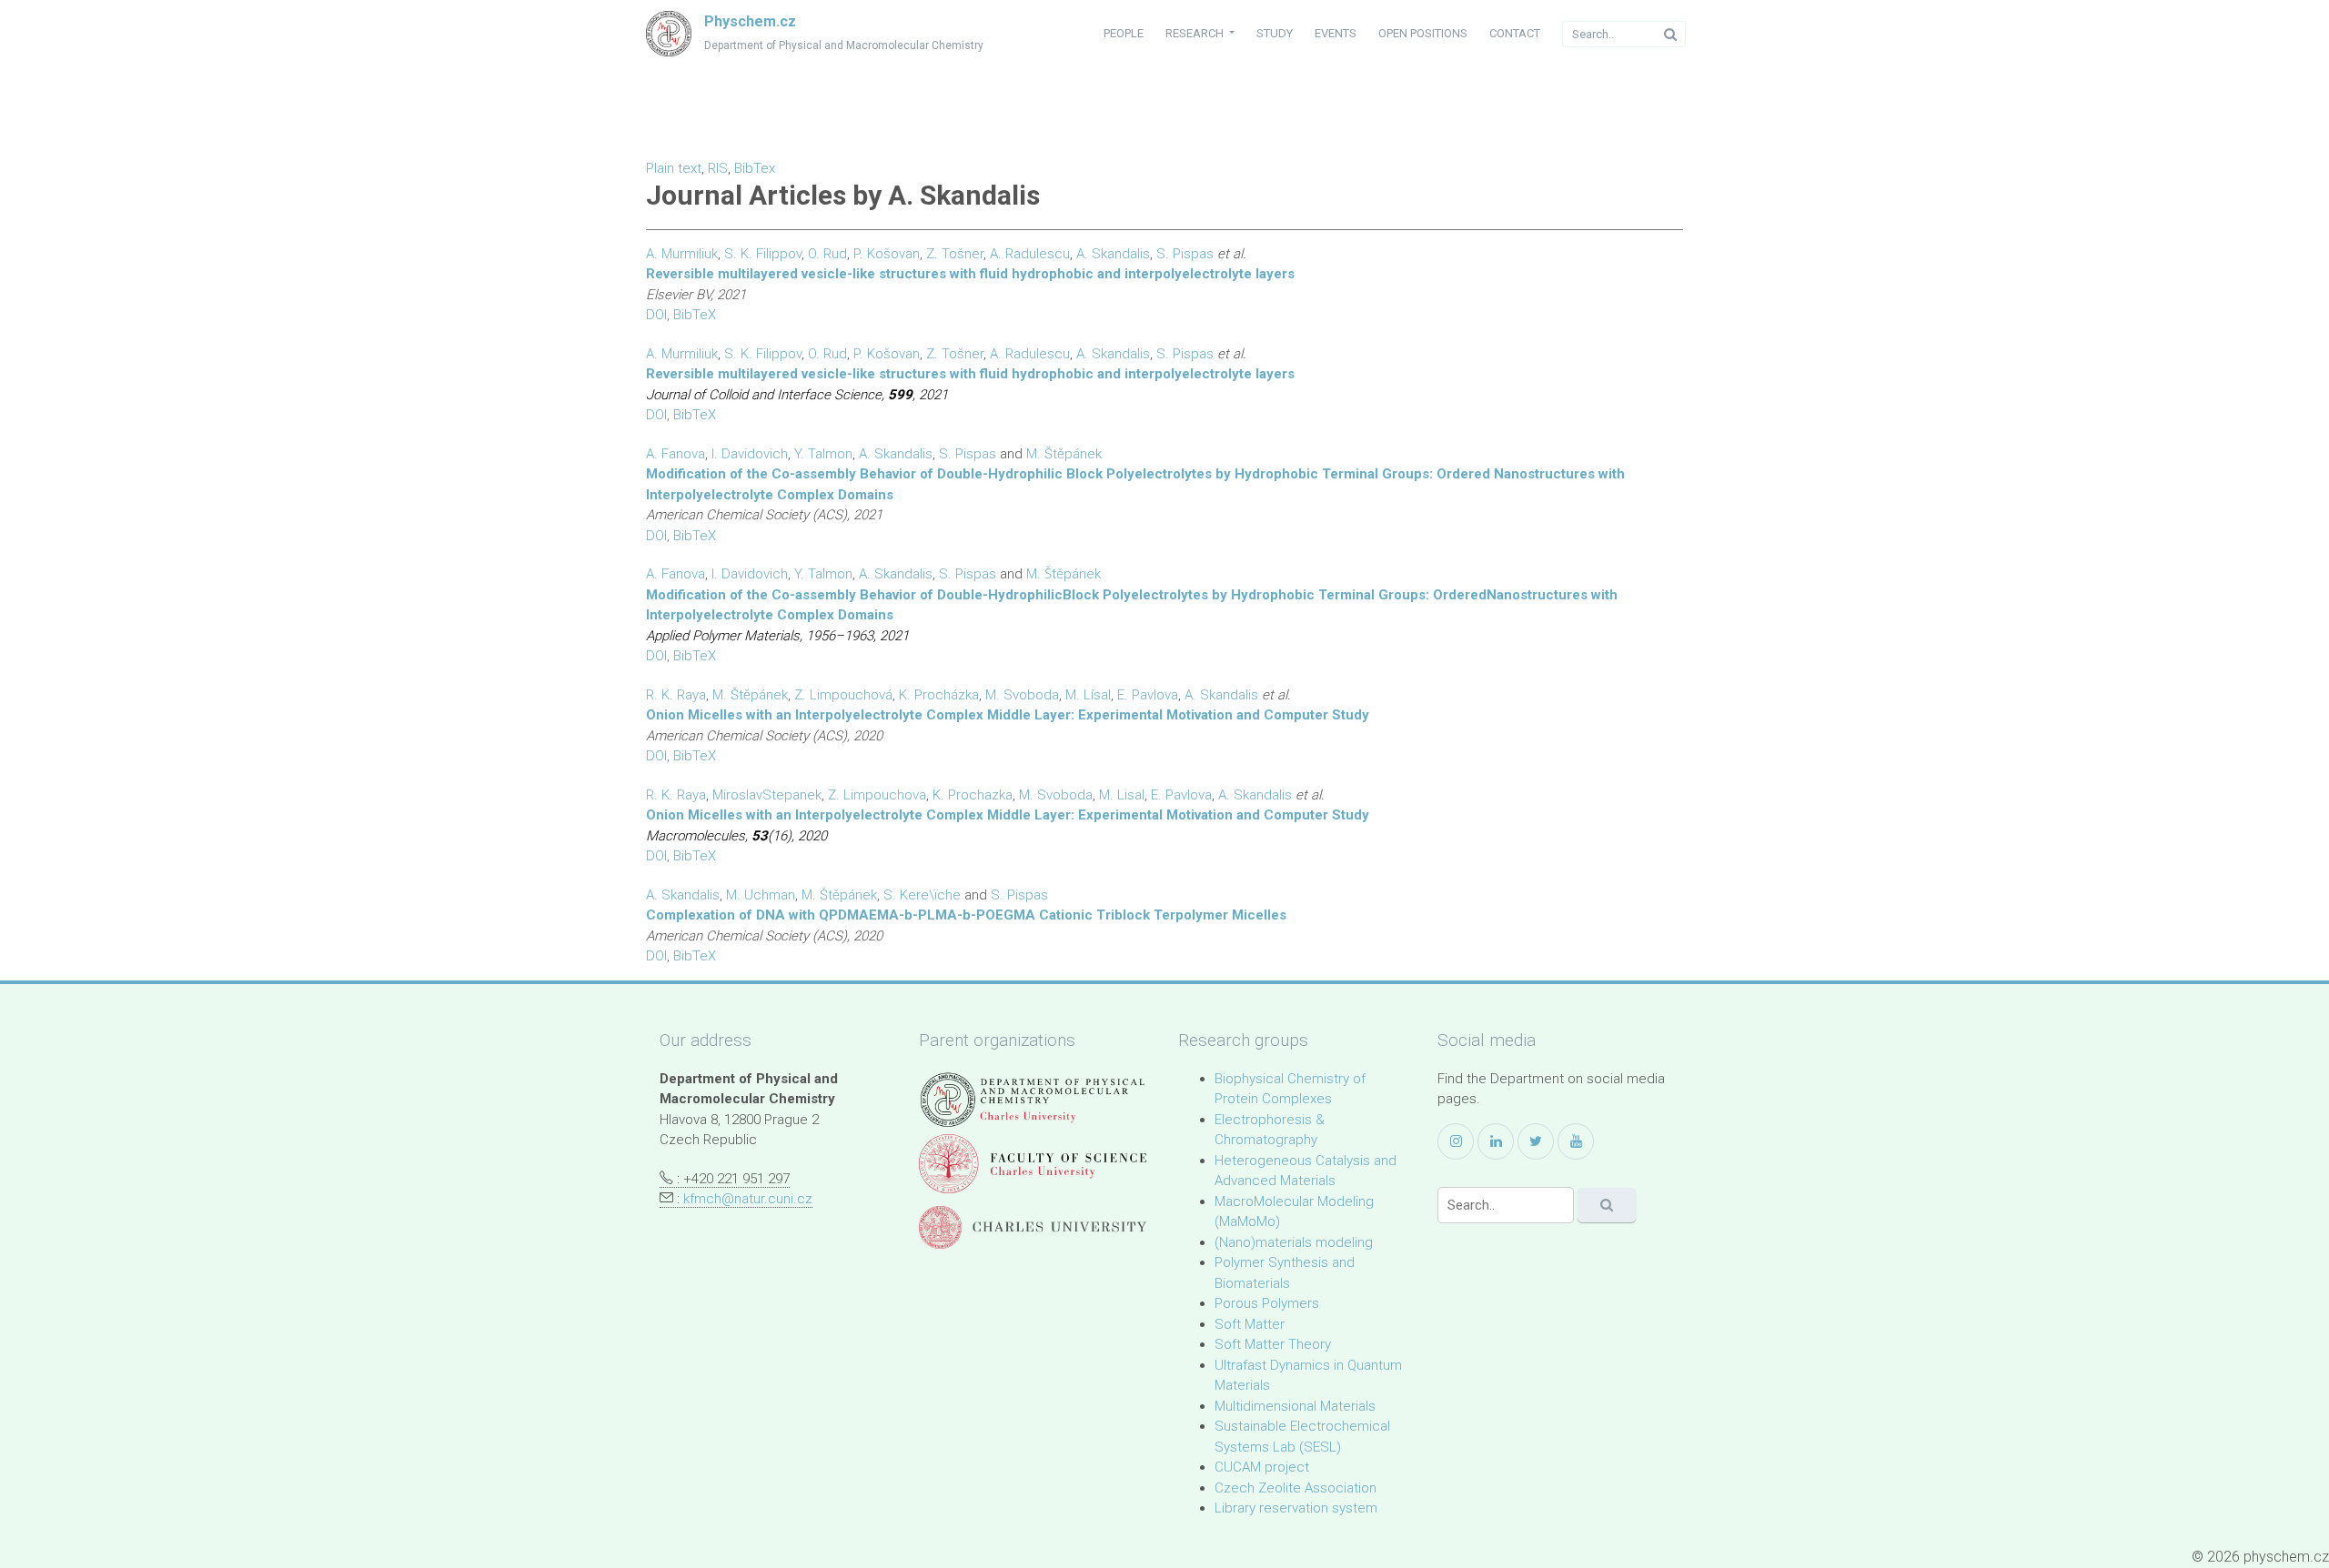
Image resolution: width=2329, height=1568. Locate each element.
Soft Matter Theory (1273, 1344)
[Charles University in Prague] (1033, 1227)
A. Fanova (676, 454)
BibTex (755, 168)
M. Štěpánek (1064, 454)
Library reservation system (1296, 1508)
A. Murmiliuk (682, 254)
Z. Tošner (955, 254)
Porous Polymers (1267, 1303)
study (1275, 33)
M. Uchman (761, 895)
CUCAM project (1262, 1467)
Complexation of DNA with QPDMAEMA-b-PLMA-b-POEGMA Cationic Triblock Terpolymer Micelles (966, 915)
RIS (718, 168)
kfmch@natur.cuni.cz (748, 1199)
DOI (656, 315)
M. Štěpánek (1064, 574)
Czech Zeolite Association (1296, 1488)
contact (1515, 33)
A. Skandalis (1113, 254)
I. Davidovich (750, 454)
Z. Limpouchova (877, 795)
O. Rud (827, 254)
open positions (1423, 33)
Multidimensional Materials (1295, 1406)
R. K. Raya (676, 695)
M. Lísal (1088, 695)
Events (1336, 33)
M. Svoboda (1022, 695)
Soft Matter (1250, 1324)
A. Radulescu (1030, 254)
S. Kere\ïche (922, 895)
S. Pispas (1185, 254)
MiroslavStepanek (767, 795)
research (1196, 33)
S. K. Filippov (763, 254)
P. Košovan (887, 254)
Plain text (674, 168)
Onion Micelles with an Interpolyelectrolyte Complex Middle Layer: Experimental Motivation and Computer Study (1008, 715)
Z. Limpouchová (843, 695)
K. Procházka (939, 695)
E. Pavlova (1148, 695)
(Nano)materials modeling (1294, 1242)
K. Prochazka (973, 795)
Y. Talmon (823, 454)
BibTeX (695, 315)
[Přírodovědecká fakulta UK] (1033, 1164)
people (1124, 33)
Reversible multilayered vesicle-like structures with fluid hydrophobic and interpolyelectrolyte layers (970, 274)
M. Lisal (1122, 795)
